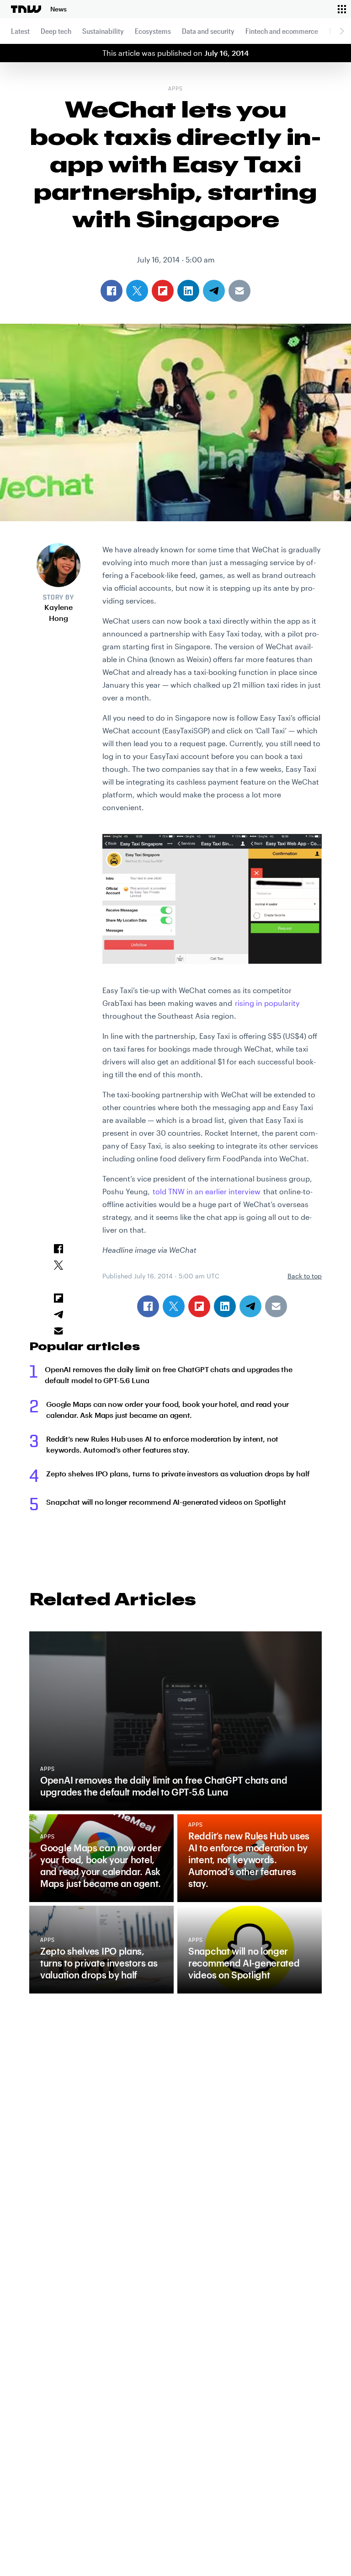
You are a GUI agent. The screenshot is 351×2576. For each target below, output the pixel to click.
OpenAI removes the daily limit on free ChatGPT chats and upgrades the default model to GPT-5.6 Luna (169, 1375)
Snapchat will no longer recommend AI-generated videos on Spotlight (166, 1502)
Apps (175, 89)
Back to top (305, 1276)
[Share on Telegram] (250, 1306)
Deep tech (56, 31)
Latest (20, 31)
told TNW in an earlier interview (207, 1191)
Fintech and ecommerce (282, 31)
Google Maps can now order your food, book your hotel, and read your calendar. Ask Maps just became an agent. (168, 1409)
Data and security (208, 31)
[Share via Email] (276, 1306)
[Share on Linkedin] (225, 1306)
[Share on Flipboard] (199, 1306)
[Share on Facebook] (148, 1306)
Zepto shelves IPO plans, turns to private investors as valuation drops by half (178, 1473)
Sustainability (103, 31)
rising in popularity (267, 1003)
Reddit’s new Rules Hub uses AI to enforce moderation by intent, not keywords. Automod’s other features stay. (162, 1444)
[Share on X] (174, 1306)
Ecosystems (153, 31)
